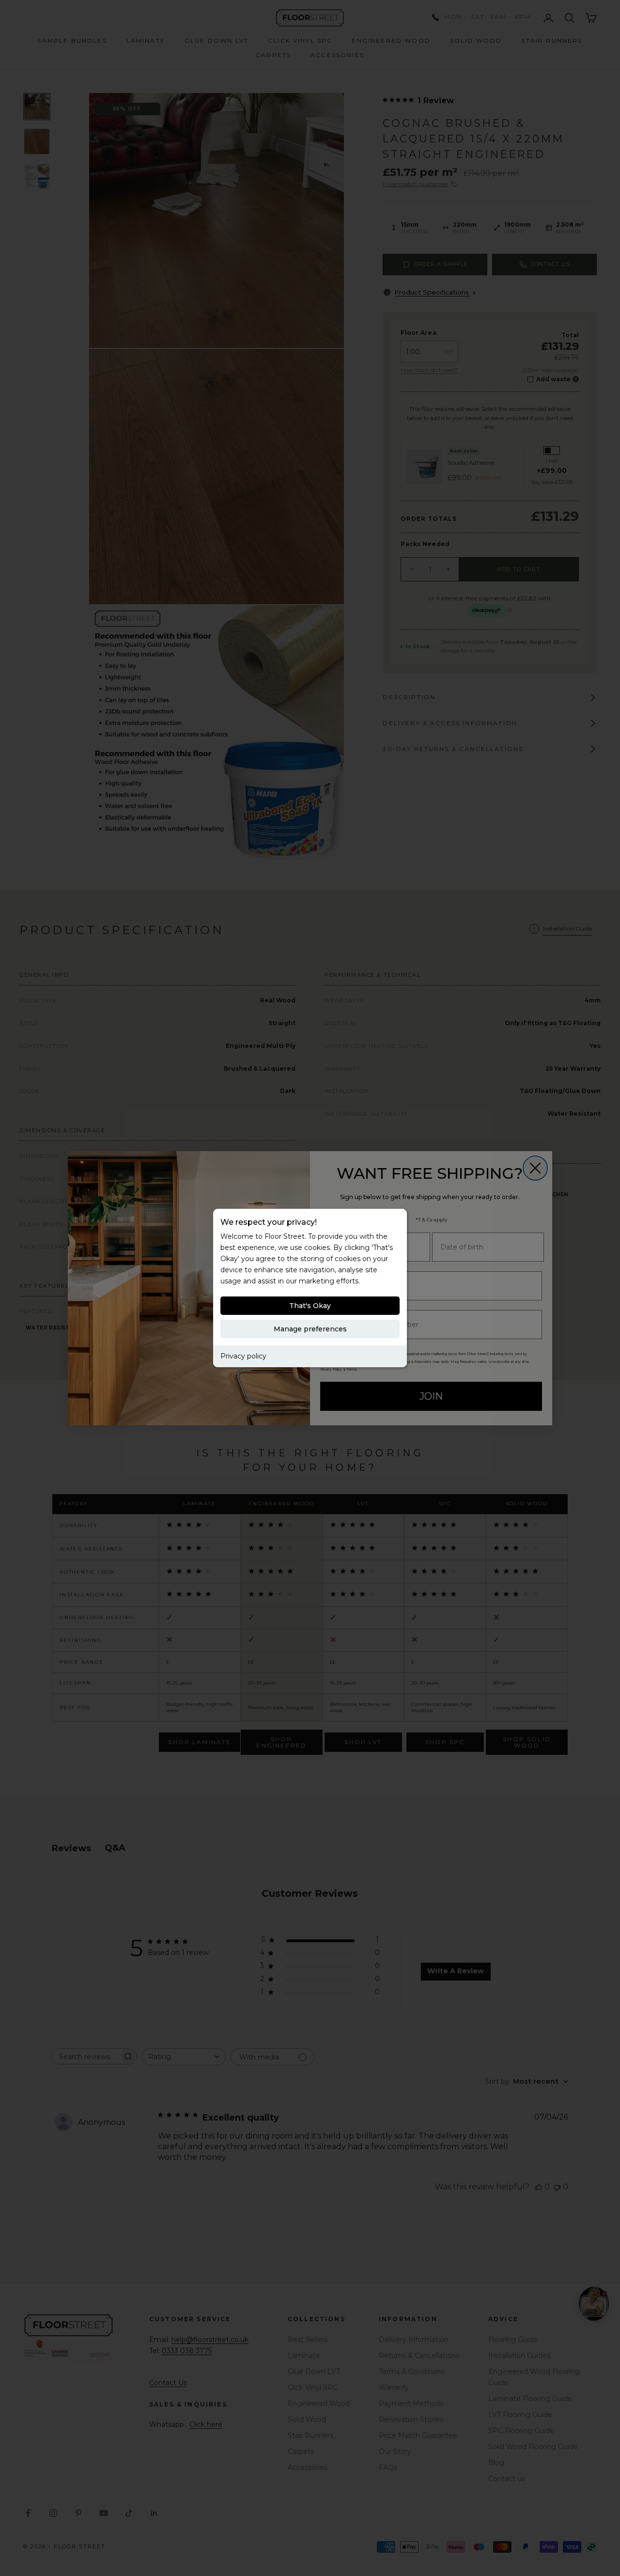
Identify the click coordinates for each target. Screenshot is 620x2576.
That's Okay (310, 1306)
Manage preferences (310, 1329)
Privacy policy (243, 1356)
